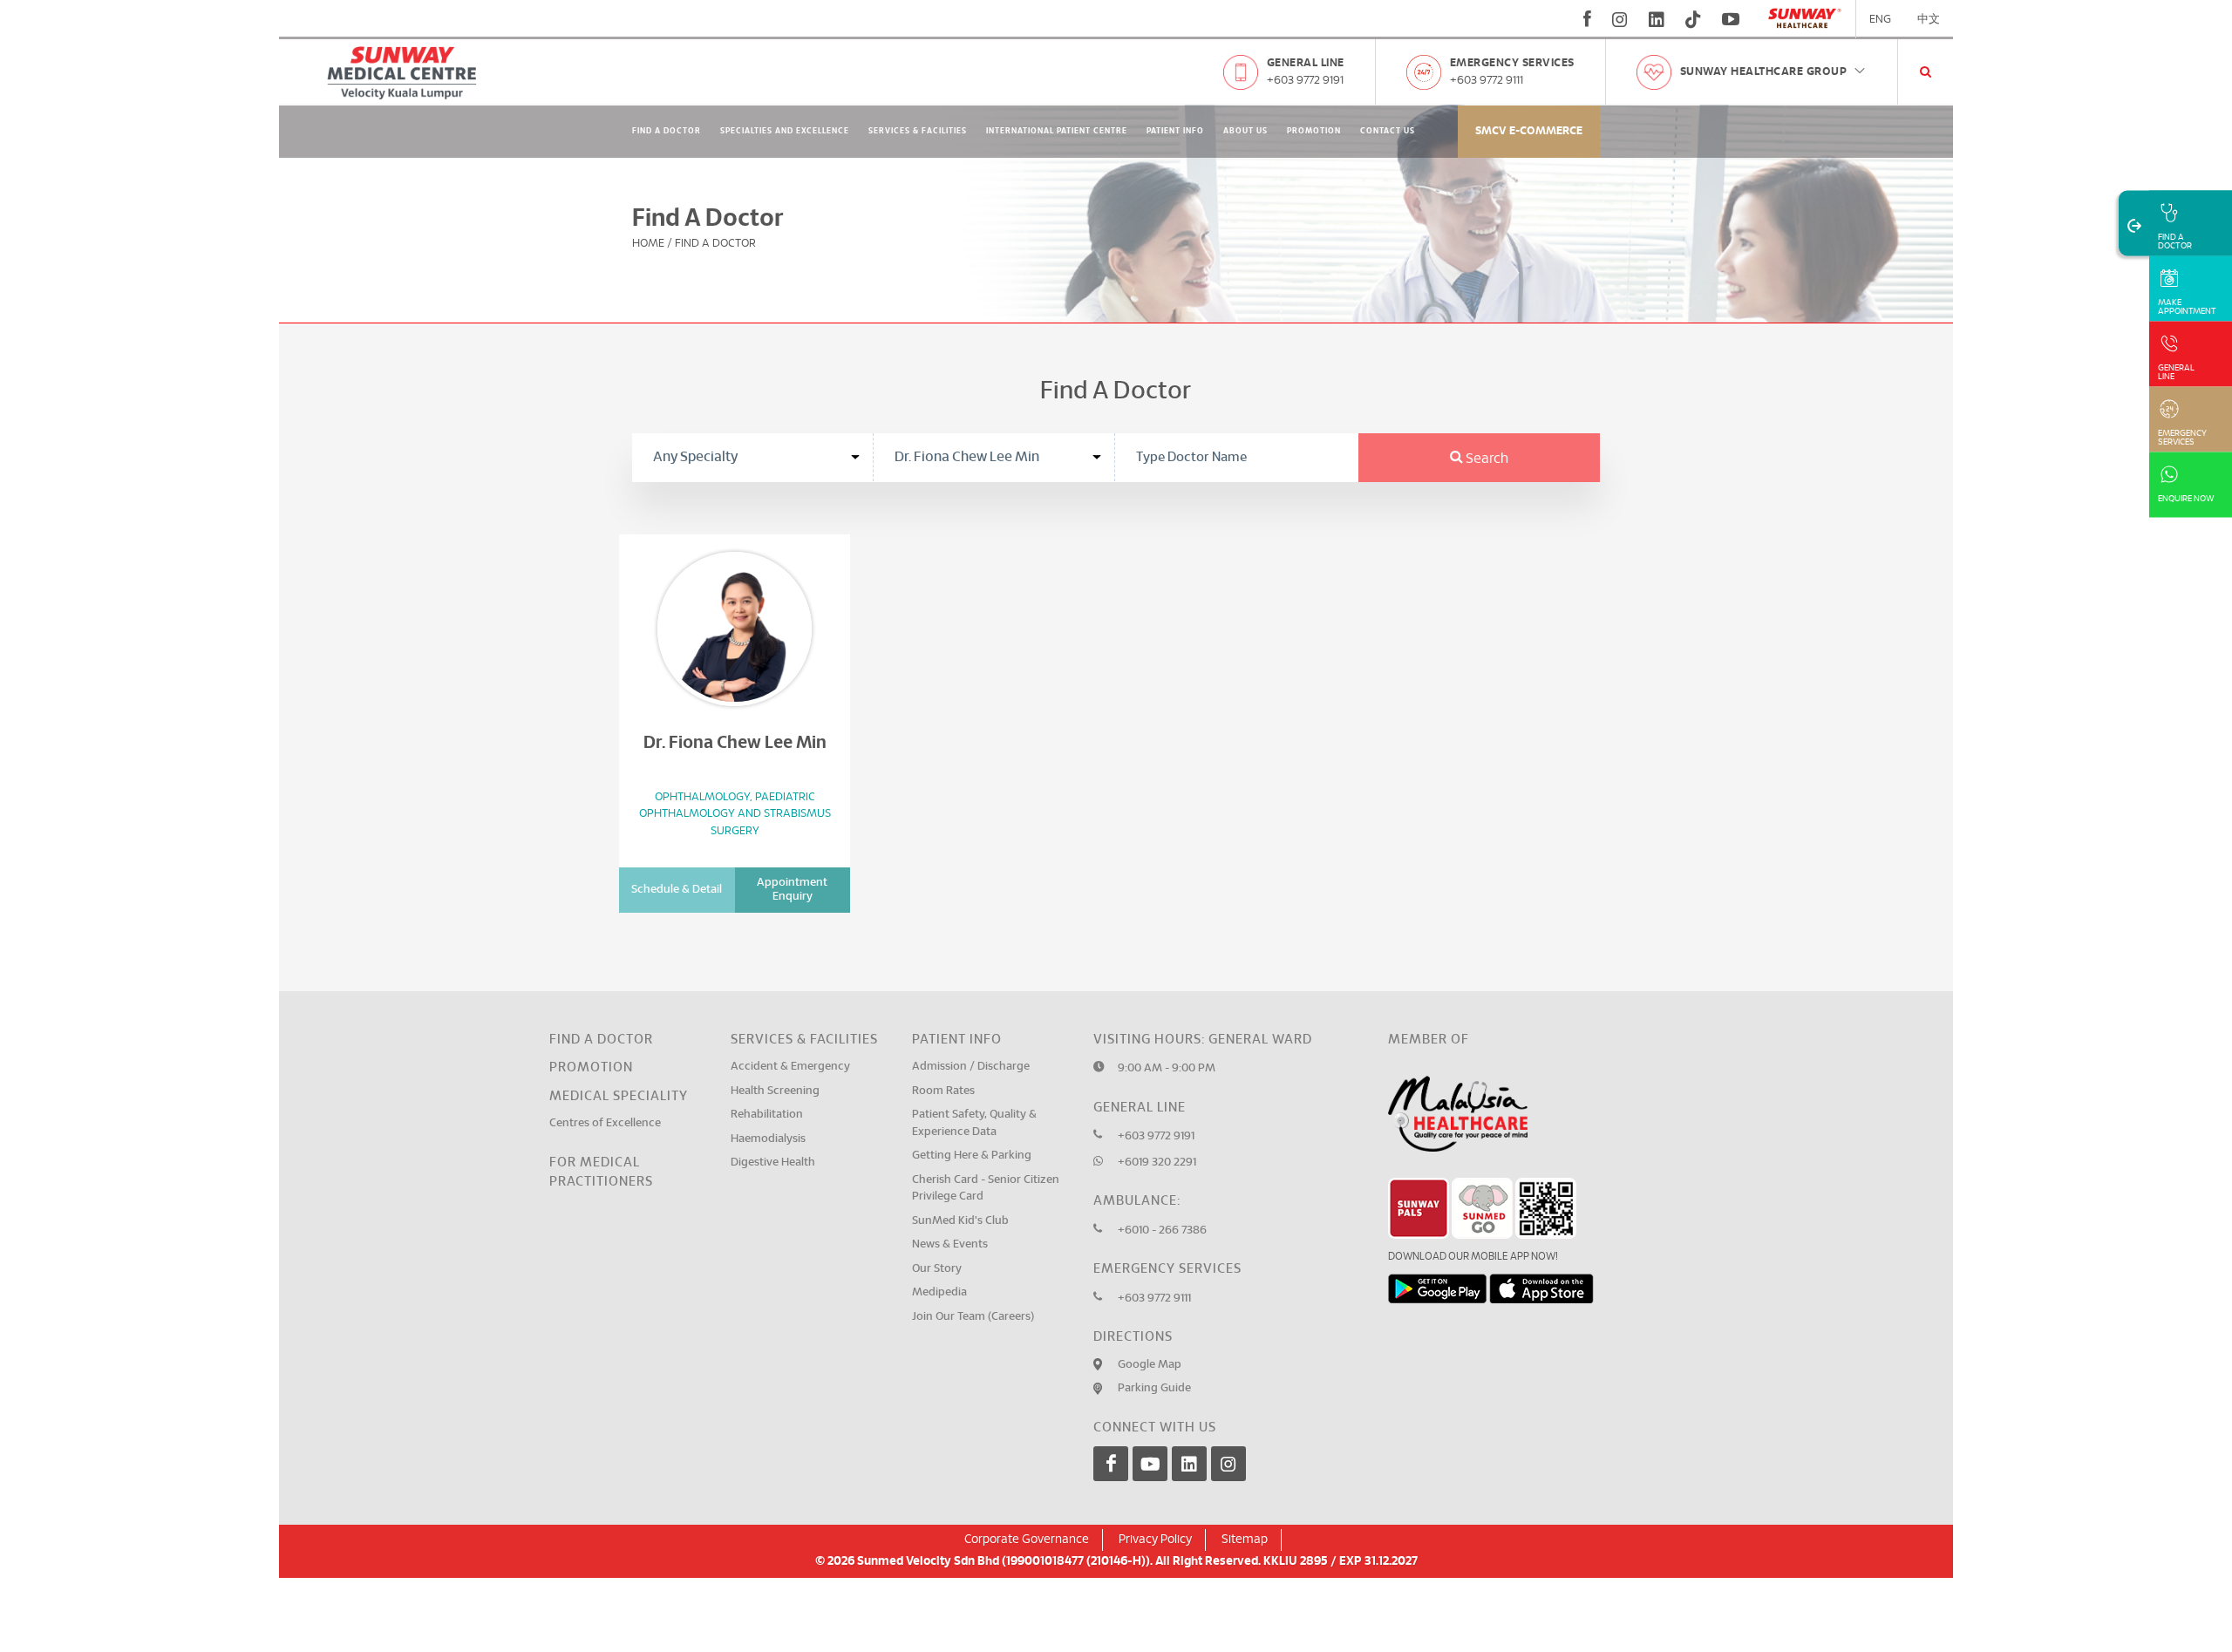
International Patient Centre (1057, 131)
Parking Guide (1154, 1388)
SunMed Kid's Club (960, 1221)
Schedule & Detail (677, 890)
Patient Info (1175, 131)
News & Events (950, 1244)
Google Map (1150, 1365)
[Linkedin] (1189, 1464)
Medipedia (939, 1292)
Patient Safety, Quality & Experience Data (974, 1123)
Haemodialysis (768, 1139)
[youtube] (1733, 19)
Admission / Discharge (971, 1067)
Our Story (937, 1269)
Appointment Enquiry (792, 890)
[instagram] (1620, 19)
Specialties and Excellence (785, 131)
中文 (1929, 20)
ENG (1880, 20)
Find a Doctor (601, 1040)
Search (1486, 459)
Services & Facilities (918, 131)
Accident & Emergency (790, 1067)
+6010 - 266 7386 (1162, 1231)
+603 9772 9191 (1305, 81)
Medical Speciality (619, 1096)
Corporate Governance (1027, 1540)
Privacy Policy (1155, 1540)
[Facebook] (1111, 1464)
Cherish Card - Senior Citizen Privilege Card (986, 1189)
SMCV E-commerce (1529, 131)
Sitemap (1245, 1540)
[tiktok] (1693, 19)
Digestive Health (773, 1163)
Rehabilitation (767, 1115)
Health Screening (775, 1091)
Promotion (1314, 131)
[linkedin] (1657, 19)
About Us (1245, 131)
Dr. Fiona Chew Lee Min (735, 743)
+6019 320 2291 (1157, 1163)
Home (648, 244)
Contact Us (1388, 131)
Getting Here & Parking (972, 1156)
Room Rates (943, 1091)
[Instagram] (1228, 1464)
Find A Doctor (667, 131)
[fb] (1587, 19)
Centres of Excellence (605, 1123)
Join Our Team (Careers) (973, 1317)
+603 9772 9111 (1487, 81)
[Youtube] (1150, 1464)
